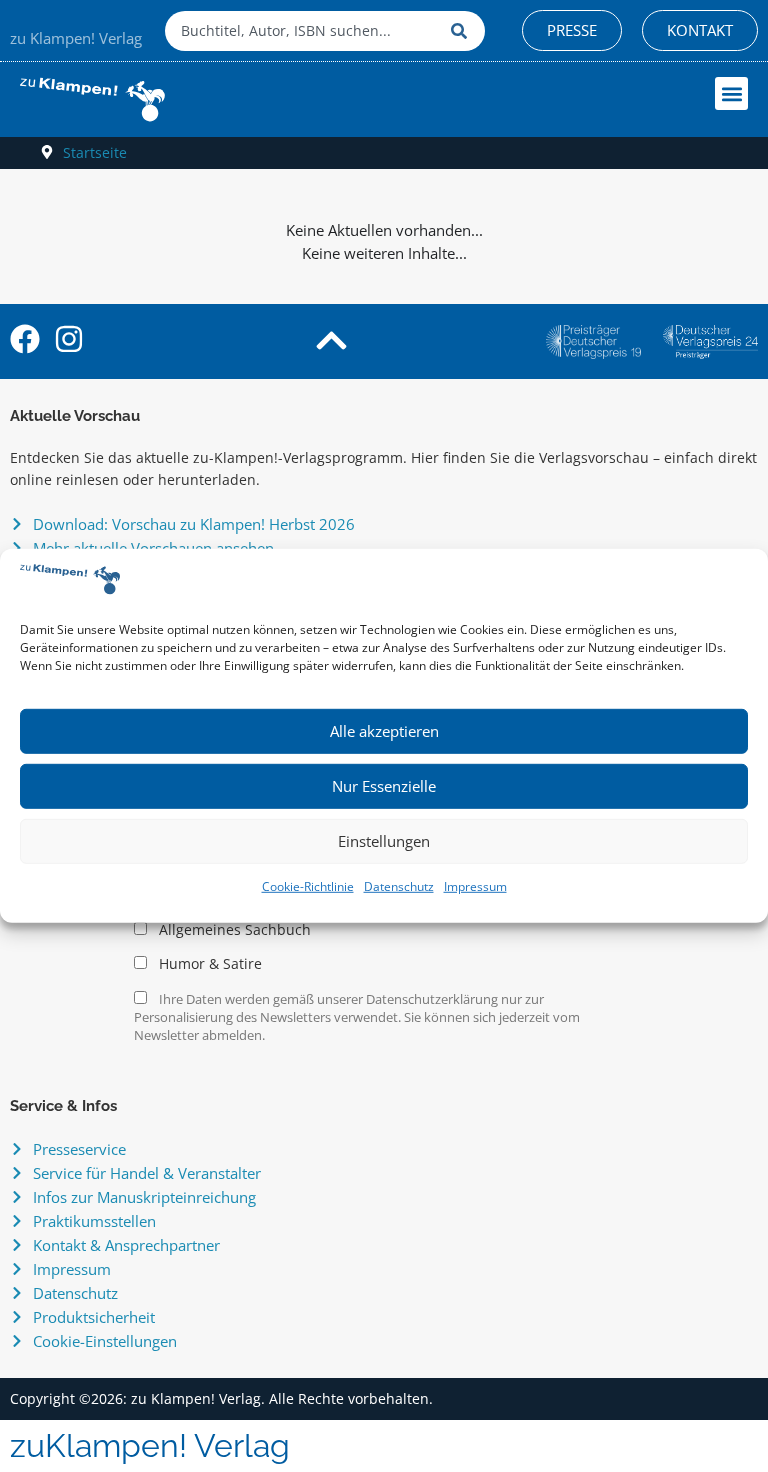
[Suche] (463, 31)
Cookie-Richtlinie (308, 886)
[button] (731, 93)
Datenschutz (399, 886)
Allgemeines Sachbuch (233, 930)
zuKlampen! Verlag (150, 1445)
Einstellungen (384, 841)
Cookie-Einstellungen (105, 1341)
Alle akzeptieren (384, 731)
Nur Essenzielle (384, 786)
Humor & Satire (208, 964)
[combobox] (303, 31)
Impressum (475, 886)
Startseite (95, 152)
